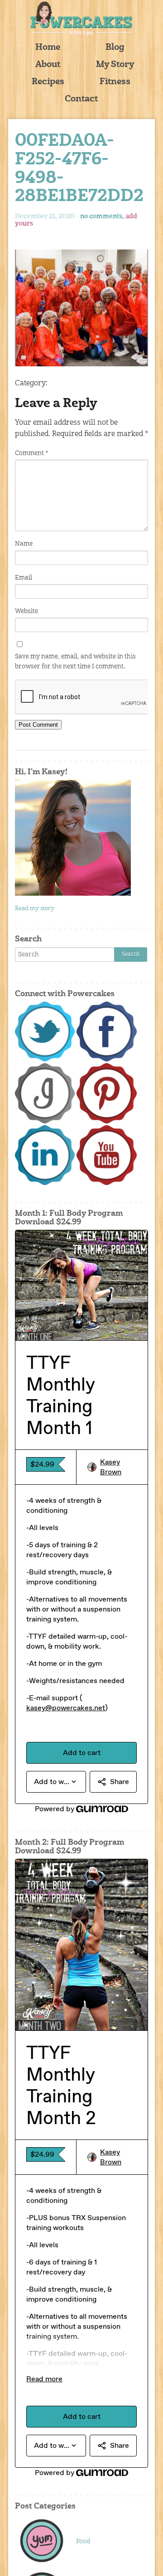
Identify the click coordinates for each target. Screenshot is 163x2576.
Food (83, 2542)
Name (24, 544)
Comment (31, 453)
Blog (115, 48)
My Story (115, 65)
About (48, 65)
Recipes (48, 82)
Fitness (115, 82)
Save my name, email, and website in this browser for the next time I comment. (75, 662)
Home (48, 48)
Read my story (35, 909)
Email (24, 578)
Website (26, 611)
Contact (81, 99)
